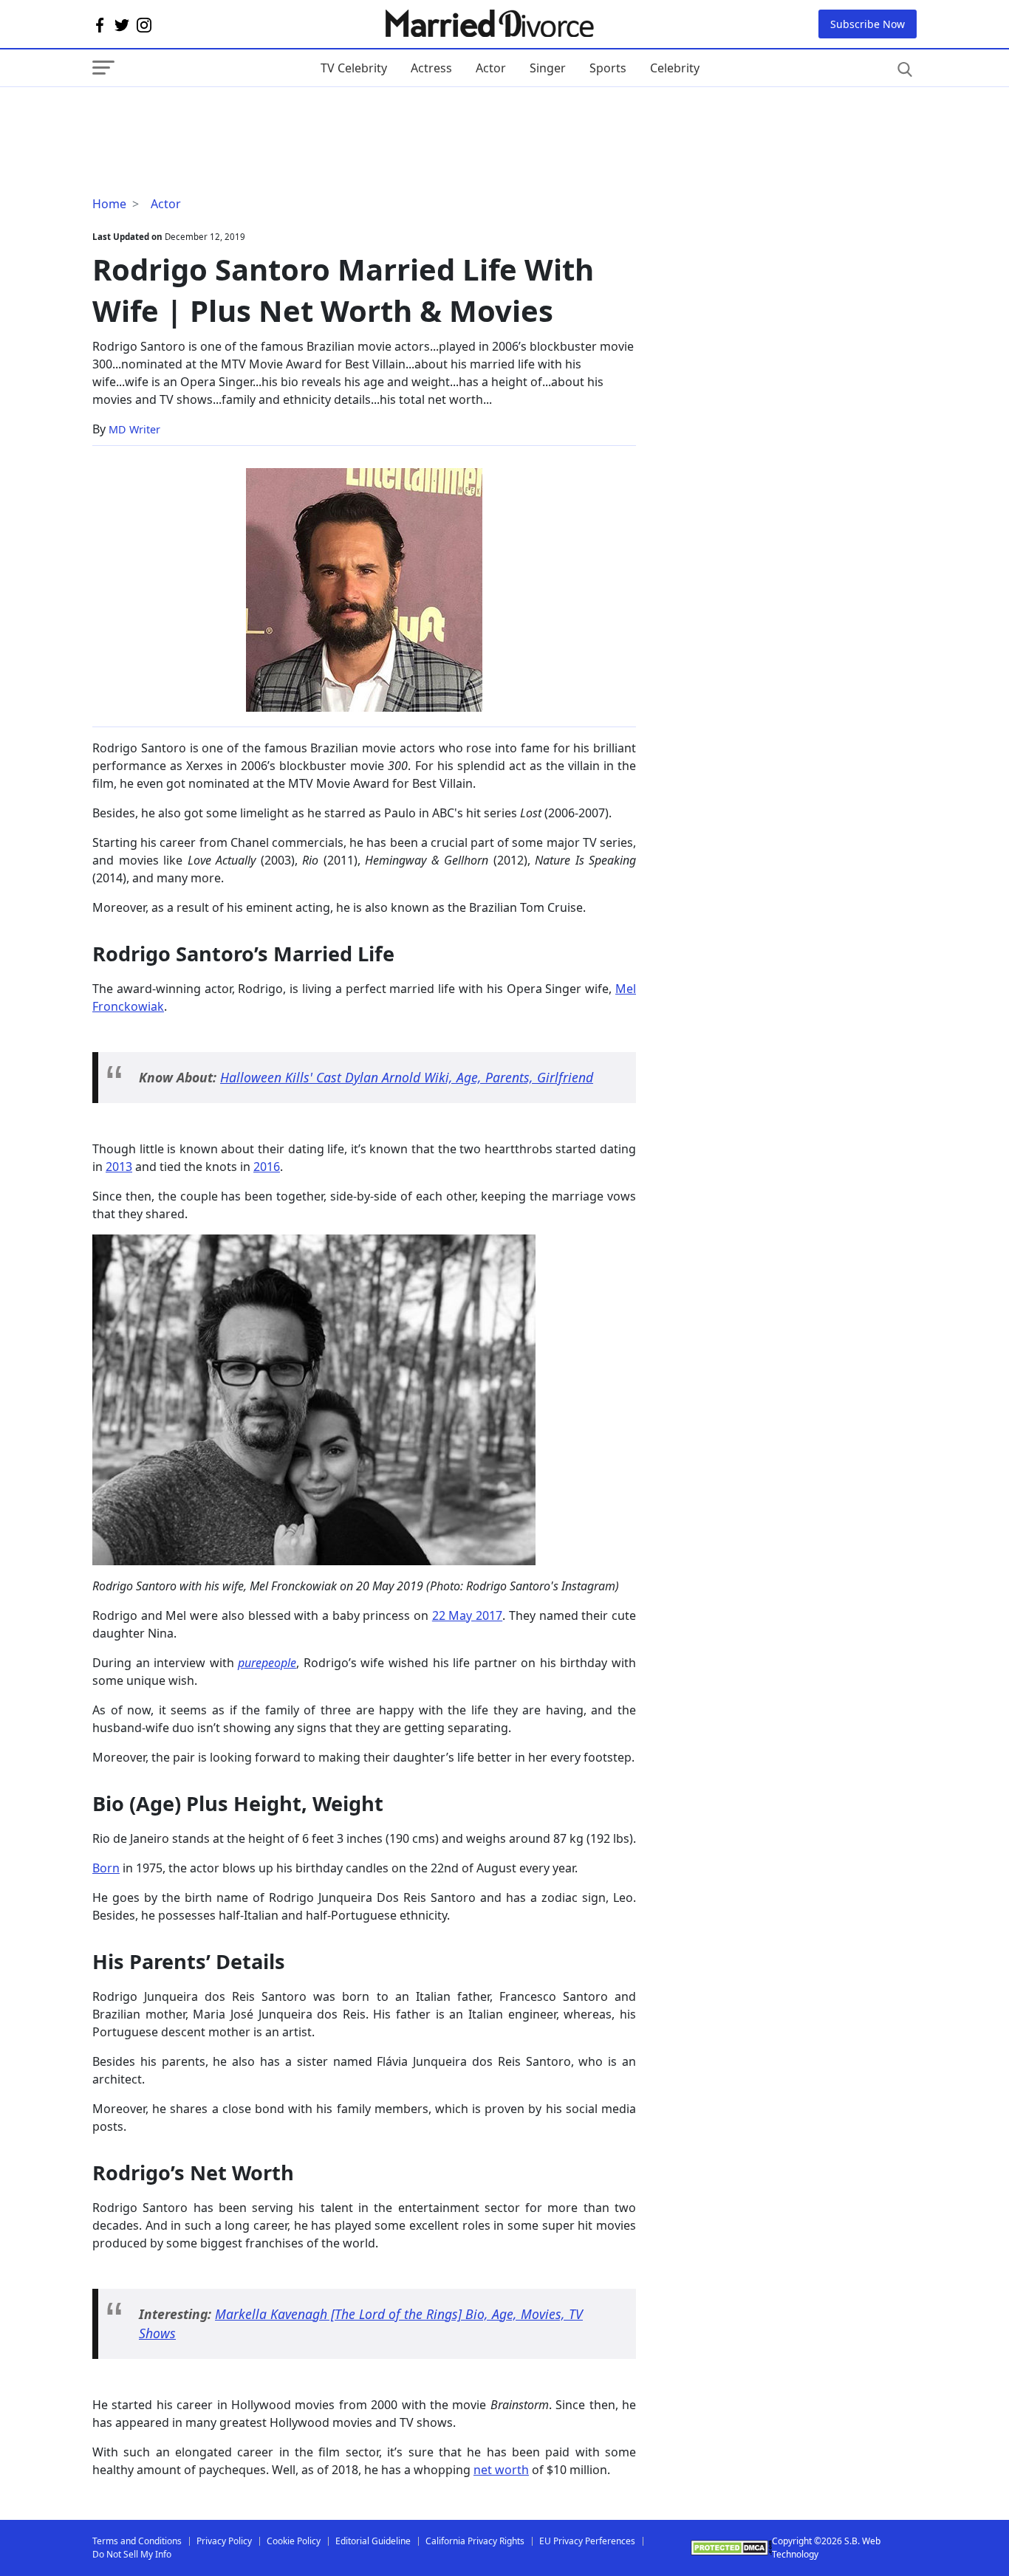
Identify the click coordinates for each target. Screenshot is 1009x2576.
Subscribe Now (868, 24)
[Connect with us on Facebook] (100, 24)
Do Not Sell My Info (132, 2554)
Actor (491, 68)
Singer (548, 68)
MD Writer (134, 429)
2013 (119, 1167)
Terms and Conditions (137, 2541)
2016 (267, 1167)
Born (106, 1868)
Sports (608, 68)
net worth (501, 2470)
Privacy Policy (224, 2541)
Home (109, 204)
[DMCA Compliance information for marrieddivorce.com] (731, 2548)
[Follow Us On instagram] (144, 24)
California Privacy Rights (475, 2541)
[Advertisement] (211, 117)
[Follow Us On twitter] (122, 24)
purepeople (267, 1663)
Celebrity (675, 68)
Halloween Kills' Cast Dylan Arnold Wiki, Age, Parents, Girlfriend (407, 1077)
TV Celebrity (354, 68)
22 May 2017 (467, 1615)
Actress (431, 68)
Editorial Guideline (373, 2541)
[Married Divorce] (489, 24)
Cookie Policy (294, 2541)
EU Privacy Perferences (587, 2541)
